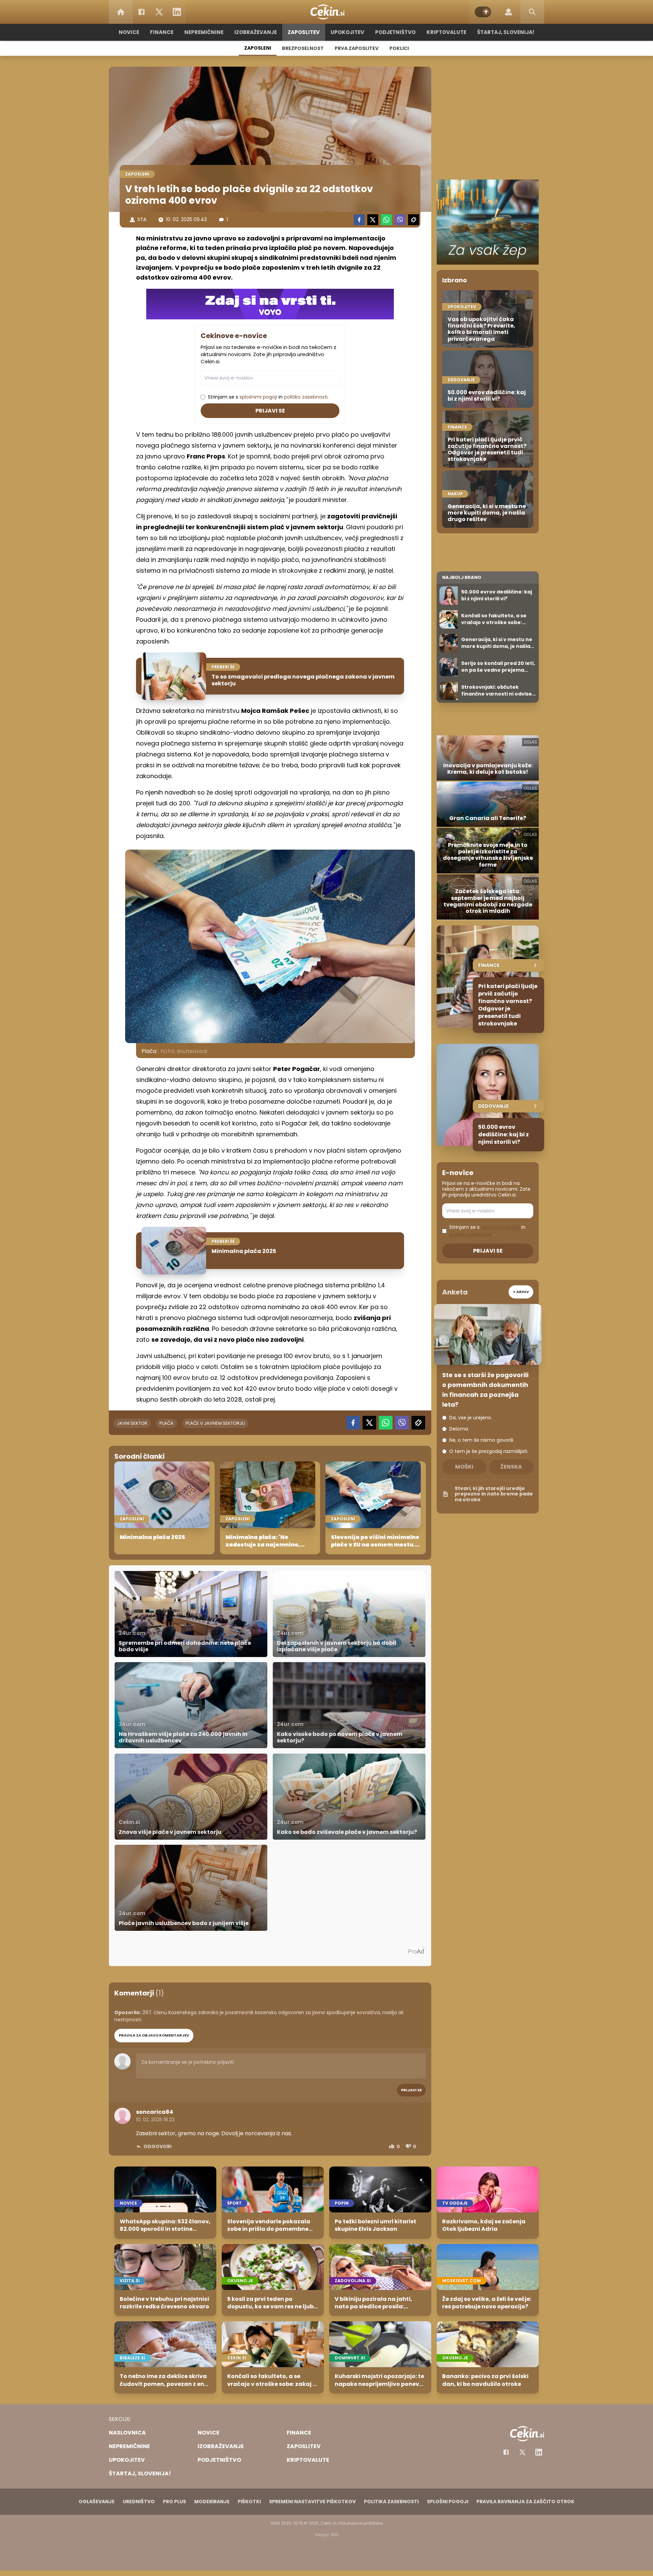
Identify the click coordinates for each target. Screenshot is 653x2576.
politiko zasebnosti (306, 397)
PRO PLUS (174, 2502)
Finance (162, 32)
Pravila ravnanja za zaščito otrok (525, 2502)
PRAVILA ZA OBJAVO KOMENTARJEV (154, 2035)
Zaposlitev (304, 32)
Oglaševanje (97, 2502)
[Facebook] (141, 12)
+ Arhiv (521, 1292)
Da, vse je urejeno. (471, 1418)
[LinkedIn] (177, 12)
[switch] (483, 12)
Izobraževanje (256, 32)
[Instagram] (539, 2452)
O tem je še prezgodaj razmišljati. (489, 1451)
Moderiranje (212, 2502)
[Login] (508, 12)
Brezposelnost (303, 48)
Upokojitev (347, 32)
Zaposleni (258, 48)
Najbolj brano (462, 577)
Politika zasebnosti (391, 2502)
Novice (129, 32)
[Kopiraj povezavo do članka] (414, 220)
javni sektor (132, 1423)
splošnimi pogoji (258, 397)
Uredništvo (139, 2502)
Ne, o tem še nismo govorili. (482, 1440)
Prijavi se (270, 411)
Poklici (399, 48)
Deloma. (459, 1429)
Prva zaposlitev (357, 48)
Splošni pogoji (448, 2502)
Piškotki (249, 2502)
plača (166, 1423)
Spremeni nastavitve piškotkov (312, 2502)
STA (142, 219)
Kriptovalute (446, 32)
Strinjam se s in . (268, 397)
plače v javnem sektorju (215, 1423)
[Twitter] (159, 12)
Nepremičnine (204, 32)
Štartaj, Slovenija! (506, 32)
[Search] (532, 12)
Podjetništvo (395, 32)
